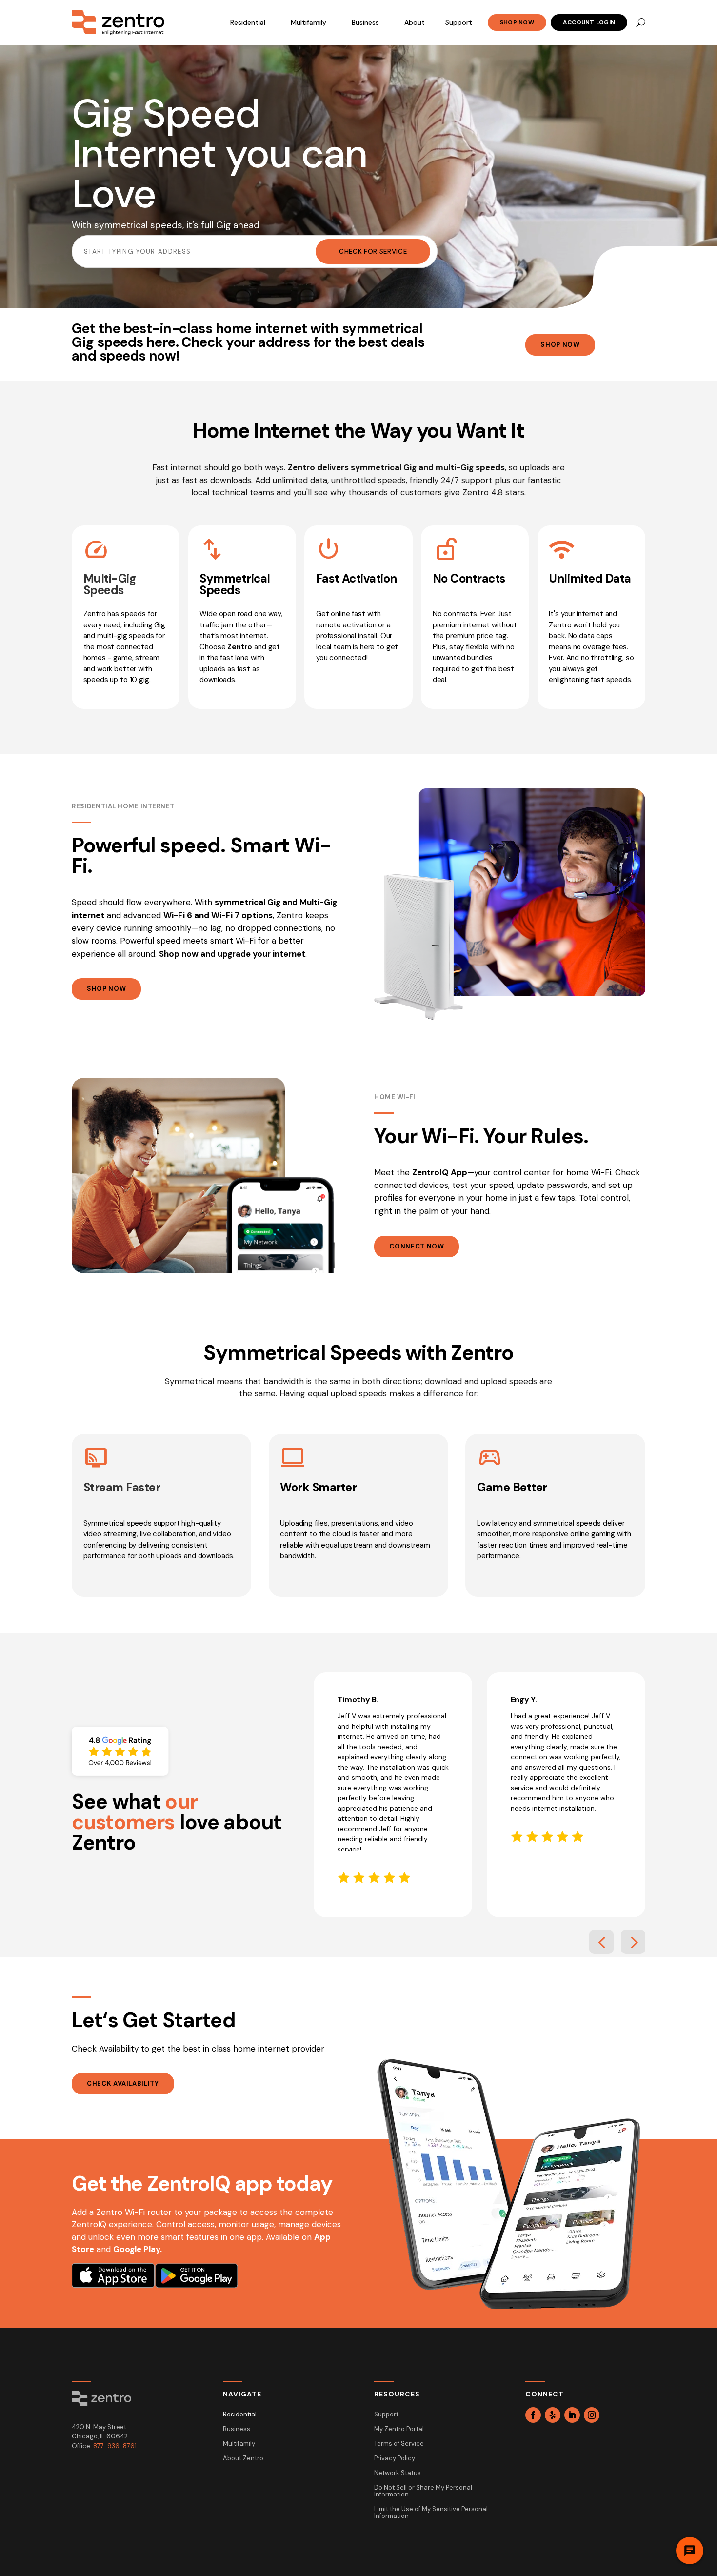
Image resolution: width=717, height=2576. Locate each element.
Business (365, 22)
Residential (248, 22)
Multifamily (309, 22)
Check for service (373, 252)
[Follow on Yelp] (553, 2415)
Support (459, 22)
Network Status (398, 2473)
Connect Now (417, 1246)
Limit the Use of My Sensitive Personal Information (431, 2513)
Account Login (589, 22)
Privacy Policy (395, 2459)
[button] (601, 1942)
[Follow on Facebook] (533, 2415)
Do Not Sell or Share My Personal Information (423, 2491)
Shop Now (517, 22)
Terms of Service (399, 2444)
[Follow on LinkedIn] (572, 2415)
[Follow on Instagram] (592, 2415)
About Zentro (243, 2459)
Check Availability (123, 2083)
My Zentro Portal (399, 2429)
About (415, 22)
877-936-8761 (115, 2446)
